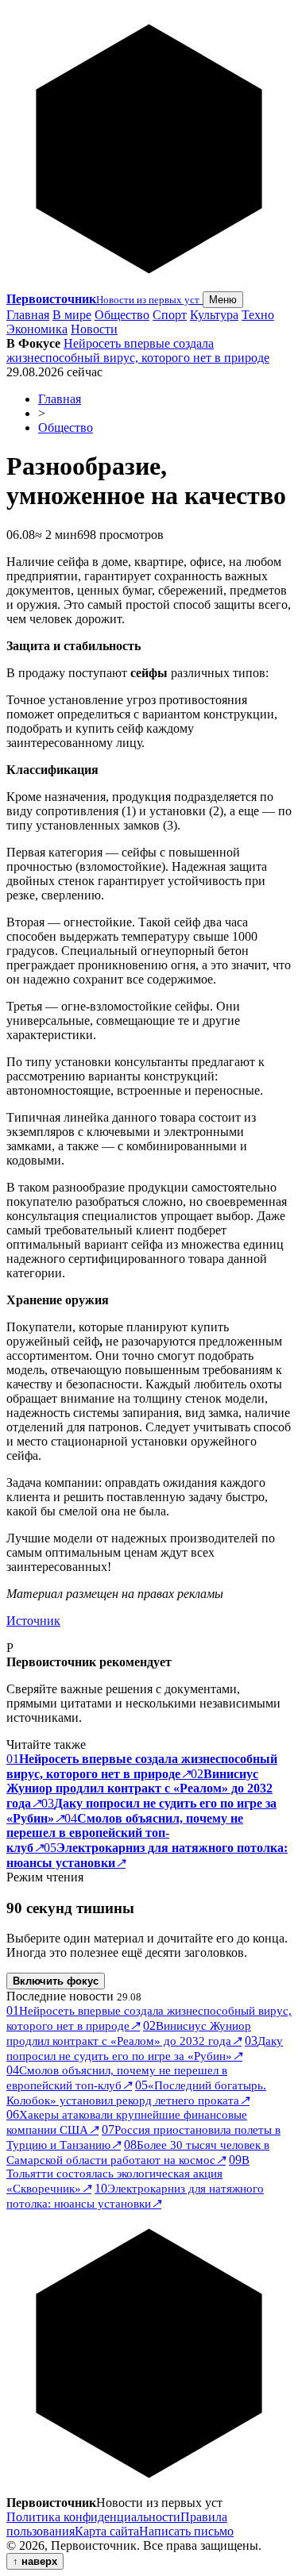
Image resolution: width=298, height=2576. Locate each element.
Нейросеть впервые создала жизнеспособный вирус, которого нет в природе (138, 350)
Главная (28, 315)
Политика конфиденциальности (93, 2517)
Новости (94, 329)
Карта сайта (107, 2531)
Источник (33, 1621)
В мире (72, 315)
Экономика (37, 329)
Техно (258, 315)
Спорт (170, 315)
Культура (214, 315)
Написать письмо (186, 2531)
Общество (122, 315)
